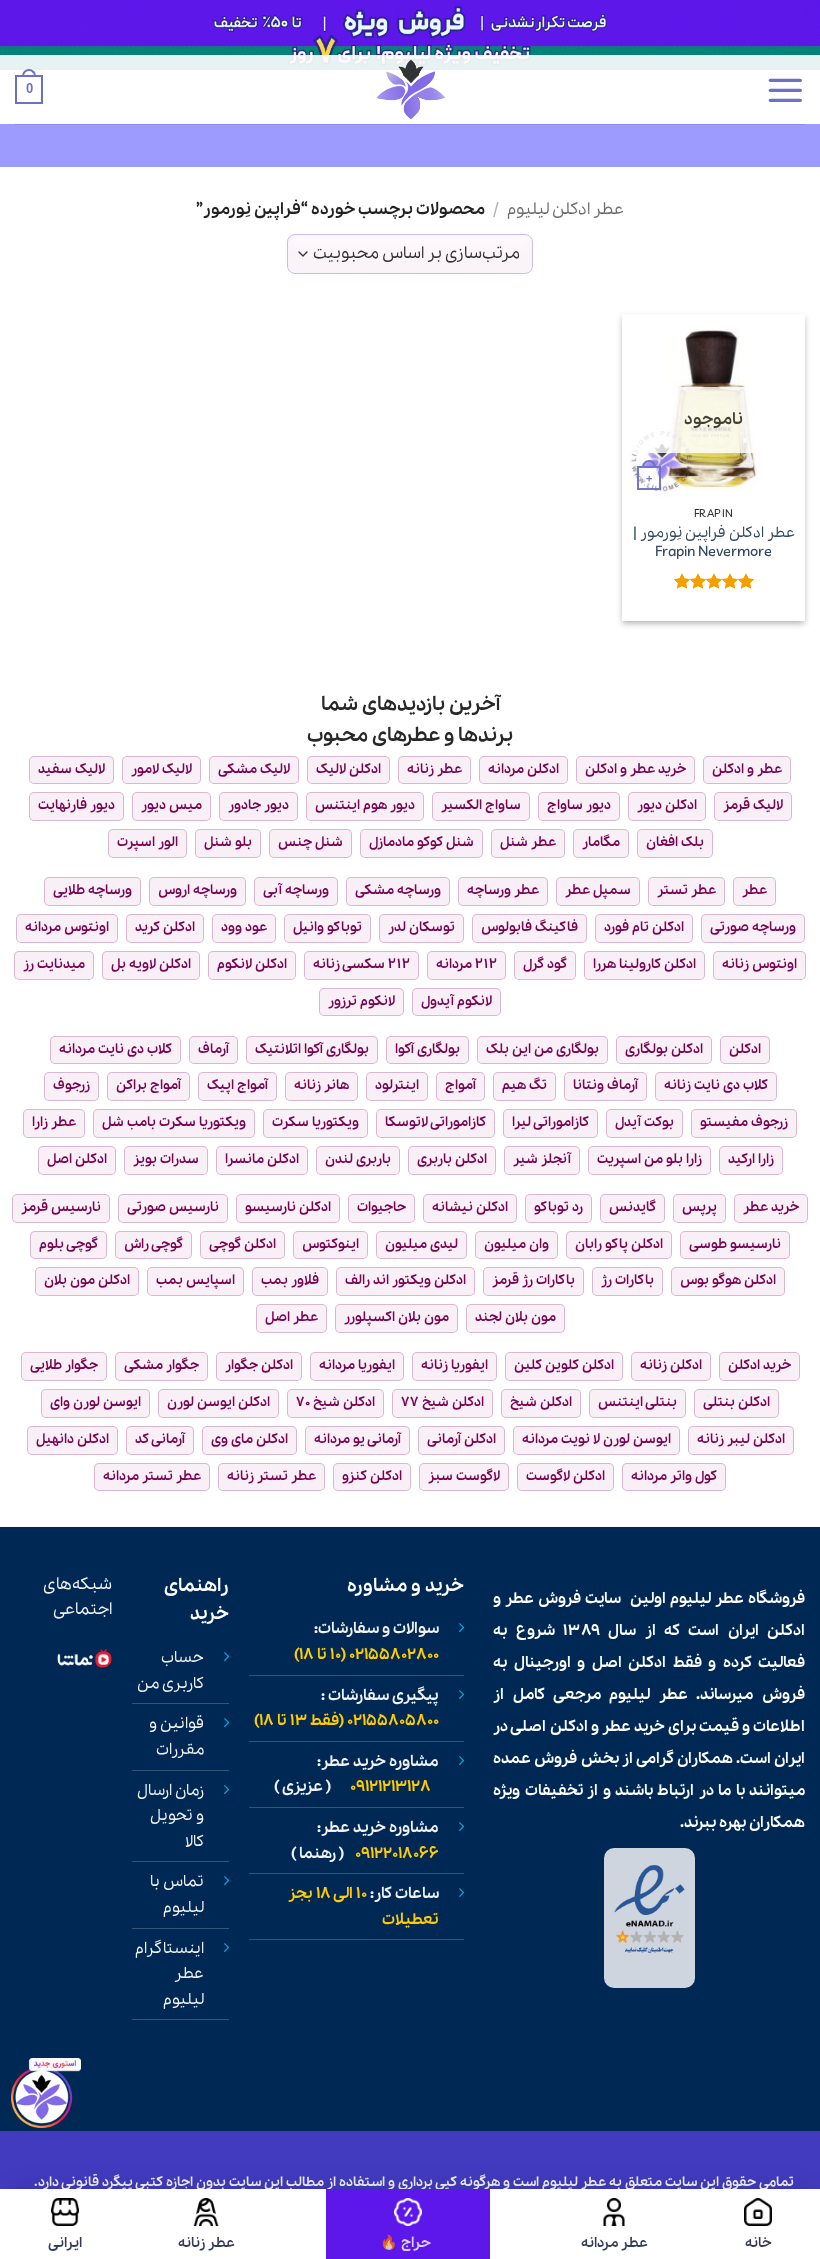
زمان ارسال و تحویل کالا (170, 1816)
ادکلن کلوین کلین (564, 1365)
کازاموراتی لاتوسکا (435, 1122)
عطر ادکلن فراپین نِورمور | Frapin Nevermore (714, 542)
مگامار (601, 842)
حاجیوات (381, 1207)
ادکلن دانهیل (72, 1439)
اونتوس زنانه (759, 964)
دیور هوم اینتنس (365, 805)
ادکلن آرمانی (461, 1439)
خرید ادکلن (759, 1365)
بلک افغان (675, 842)
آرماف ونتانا (605, 1085)
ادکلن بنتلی (736, 1402)
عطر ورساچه (503, 890)
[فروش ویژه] (408, 2224)
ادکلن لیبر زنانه (741, 1439)
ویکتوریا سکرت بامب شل (174, 1122)
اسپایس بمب (195, 1280)
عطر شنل (528, 842)
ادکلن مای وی (249, 1439)
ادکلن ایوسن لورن (218, 1402)
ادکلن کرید (165, 927)
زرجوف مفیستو (744, 1122)
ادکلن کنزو (372, 1476)
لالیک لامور (161, 769)
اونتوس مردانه (67, 927)
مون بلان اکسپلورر (396, 1317)
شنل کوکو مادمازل (421, 842)
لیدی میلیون (421, 1244)
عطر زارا (54, 1122)
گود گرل (545, 964)
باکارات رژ (627, 1280)
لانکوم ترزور (361, 1001)
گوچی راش (153, 1244)
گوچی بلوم (68, 1244)
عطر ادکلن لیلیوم (565, 209)
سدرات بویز (166, 1159)
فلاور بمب (290, 1280)
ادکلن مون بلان (87, 1280)
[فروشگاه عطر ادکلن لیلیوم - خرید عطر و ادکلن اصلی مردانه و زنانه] (410, 89)
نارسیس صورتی (173, 1207)
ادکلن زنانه (671, 1365)
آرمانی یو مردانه (357, 1439)
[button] (785, 90)
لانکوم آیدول (456, 1001)
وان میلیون (516, 1244)
